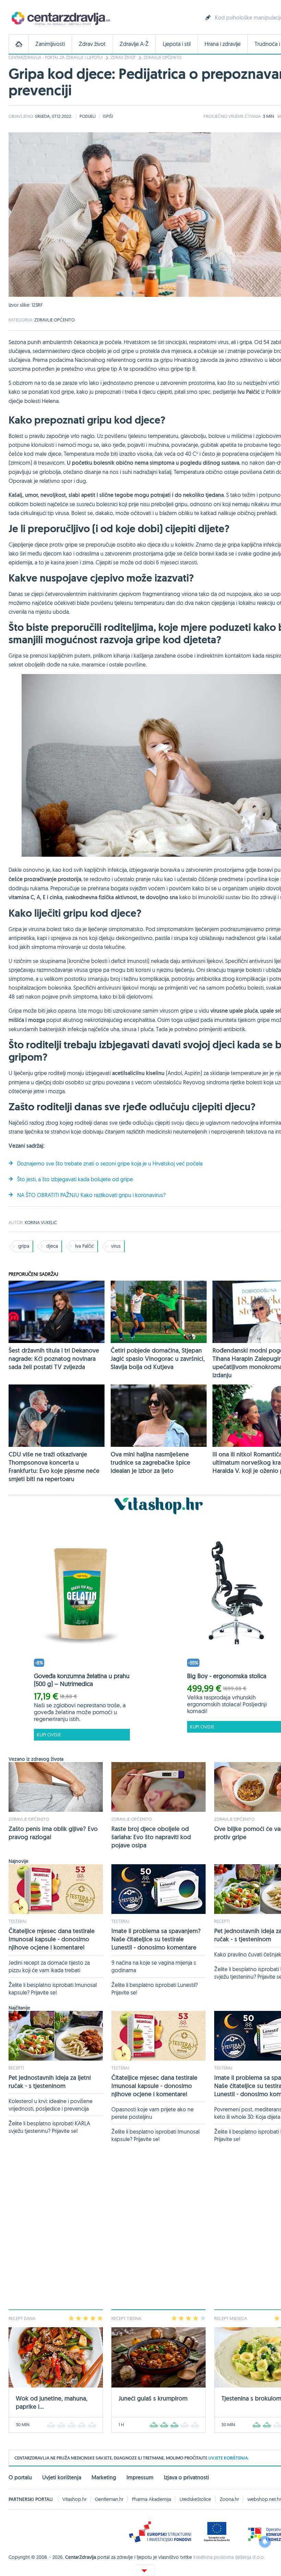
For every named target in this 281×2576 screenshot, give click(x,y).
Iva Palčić (84, 1246)
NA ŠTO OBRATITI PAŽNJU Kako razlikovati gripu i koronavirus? (91, 1195)
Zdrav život (92, 44)
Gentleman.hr (109, 2499)
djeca (52, 1246)
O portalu (20, 2477)
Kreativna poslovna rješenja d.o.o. (229, 2557)
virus (116, 1246)
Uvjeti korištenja (62, 2477)
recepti (222, 1921)
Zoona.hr (229, 2499)
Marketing (104, 2477)
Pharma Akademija (151, 2499)
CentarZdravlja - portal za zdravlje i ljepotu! (56, 57)
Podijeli (88, 116)
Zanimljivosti (50, 44)
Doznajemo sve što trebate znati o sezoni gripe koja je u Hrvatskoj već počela (110, 1163)
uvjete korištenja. (229, 2458)
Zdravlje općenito (162, 57)
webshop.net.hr (264, 2499)
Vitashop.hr (74, 2499)
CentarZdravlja (60, 18)
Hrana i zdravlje (223, 44)
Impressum (140, 2477)
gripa (24, 1246)
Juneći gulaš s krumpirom (153, 2398)
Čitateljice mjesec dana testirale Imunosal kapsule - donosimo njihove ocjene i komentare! (52, 1939)
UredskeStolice (195, 2499)
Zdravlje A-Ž (134, 44)
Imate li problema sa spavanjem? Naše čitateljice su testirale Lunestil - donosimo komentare (156, 1939)
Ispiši (108, 116)
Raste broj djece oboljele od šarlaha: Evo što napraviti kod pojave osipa (151, 1837)
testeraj (17, 1921)
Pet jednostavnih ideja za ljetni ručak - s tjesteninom (50, 2082)
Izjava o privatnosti (186, 2477)
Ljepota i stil (177, 44)
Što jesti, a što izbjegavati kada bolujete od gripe (75, 1179)
